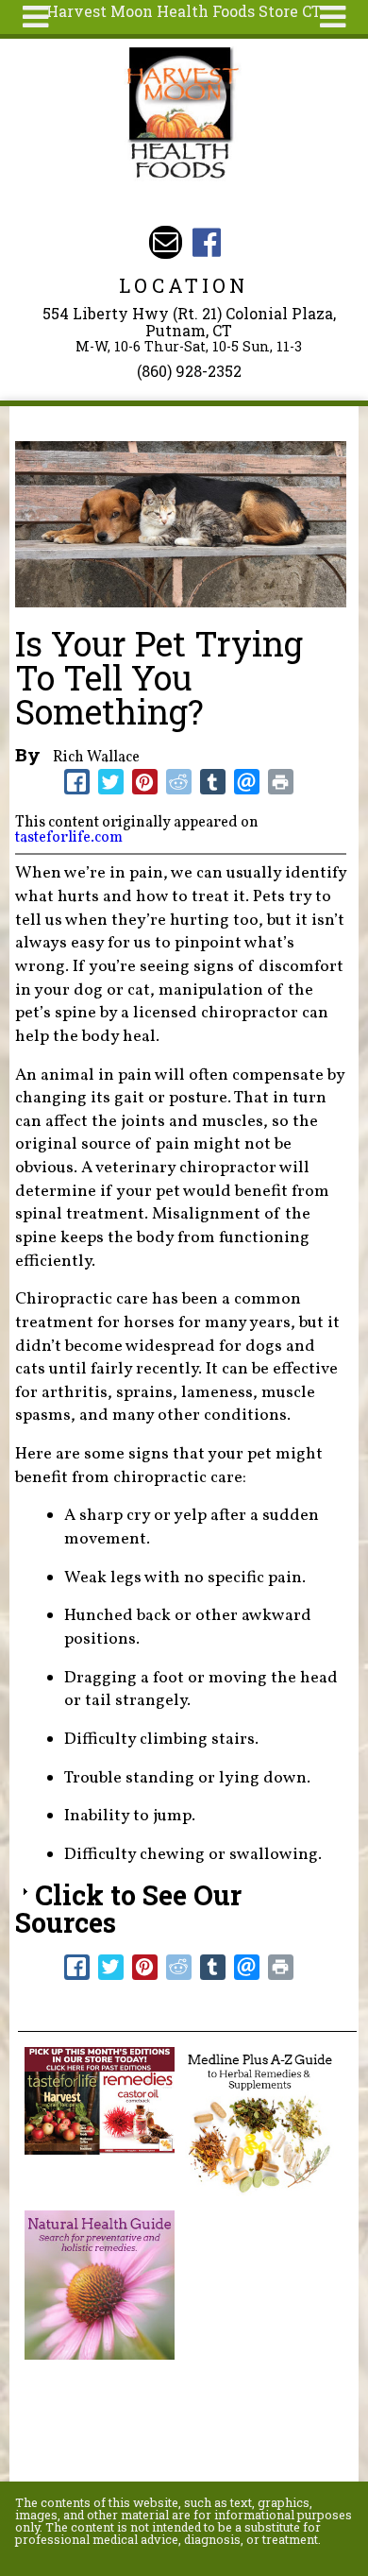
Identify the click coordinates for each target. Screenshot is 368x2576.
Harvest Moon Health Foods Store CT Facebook (206, 242)
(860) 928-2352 (189, 371)
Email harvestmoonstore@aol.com (166, 242)
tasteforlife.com (69, 838)
